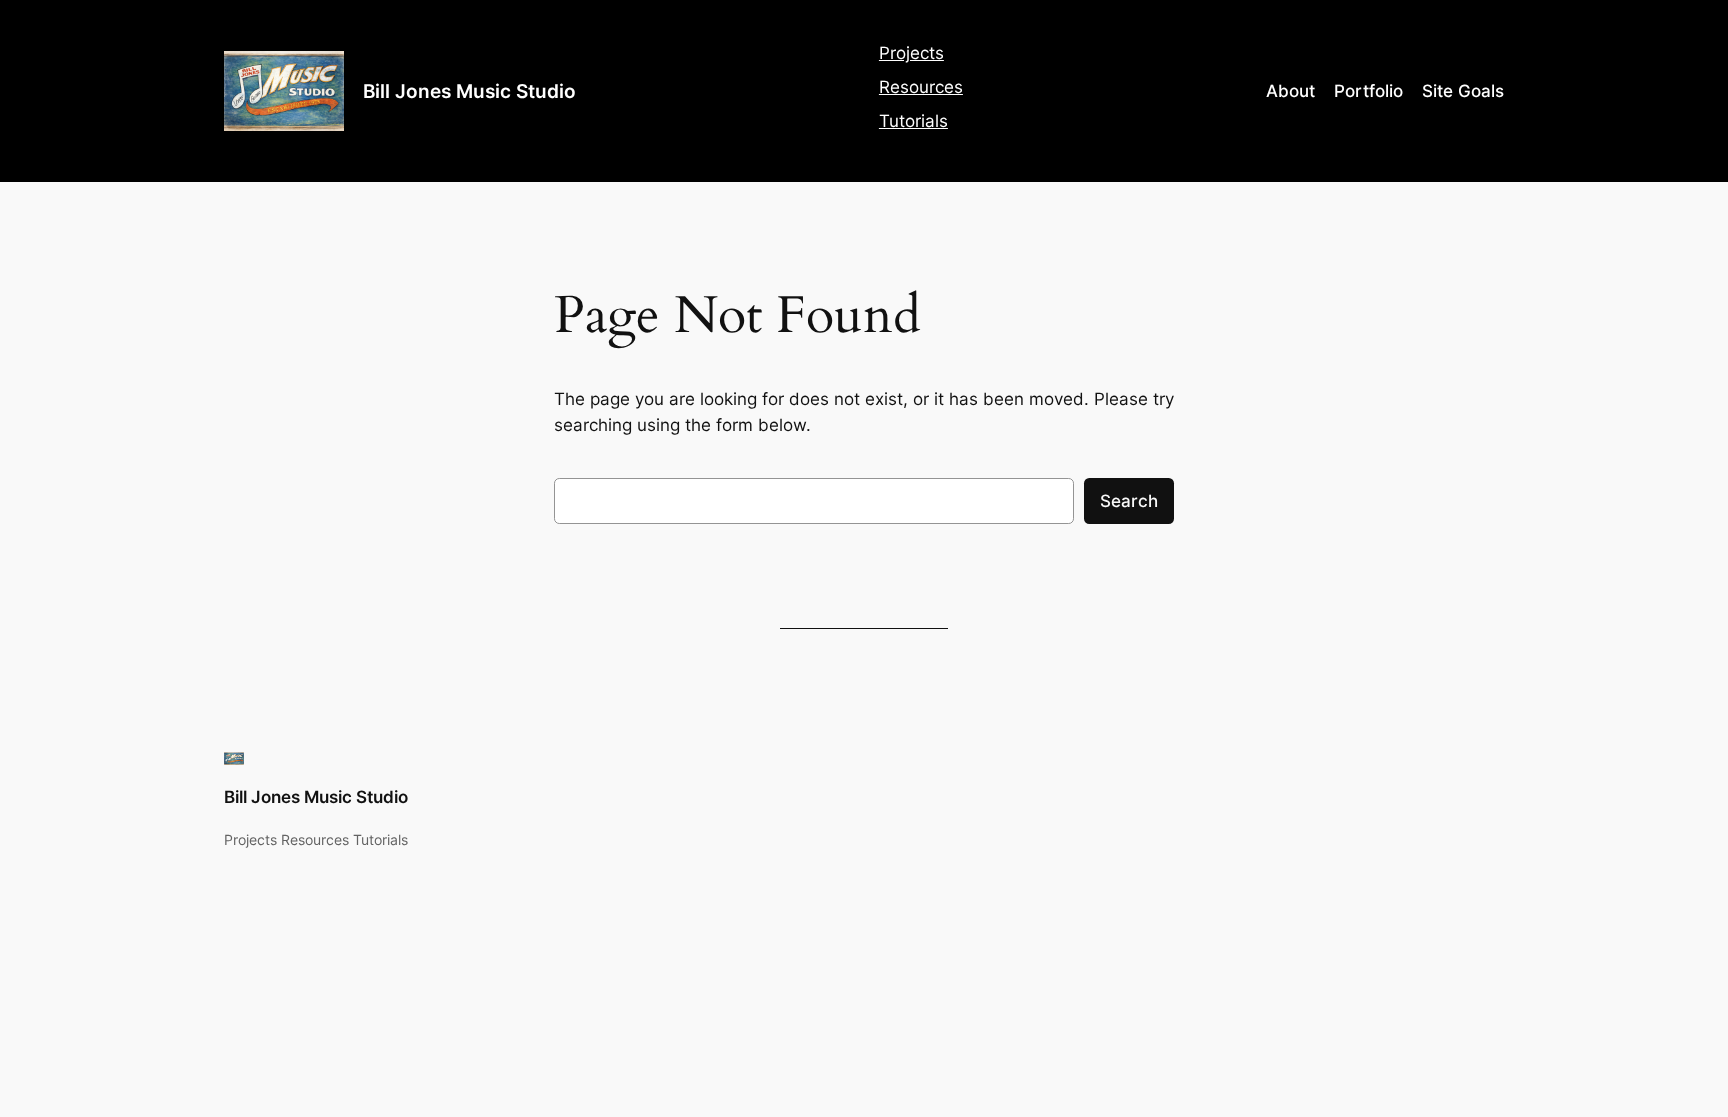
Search (1129, 501)
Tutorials (913, 121)
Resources (921, 87)
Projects (911, 53)
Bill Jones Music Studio (469, 91)
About (1290, 91)
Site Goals (1463, 91)
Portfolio (1368, 91)
